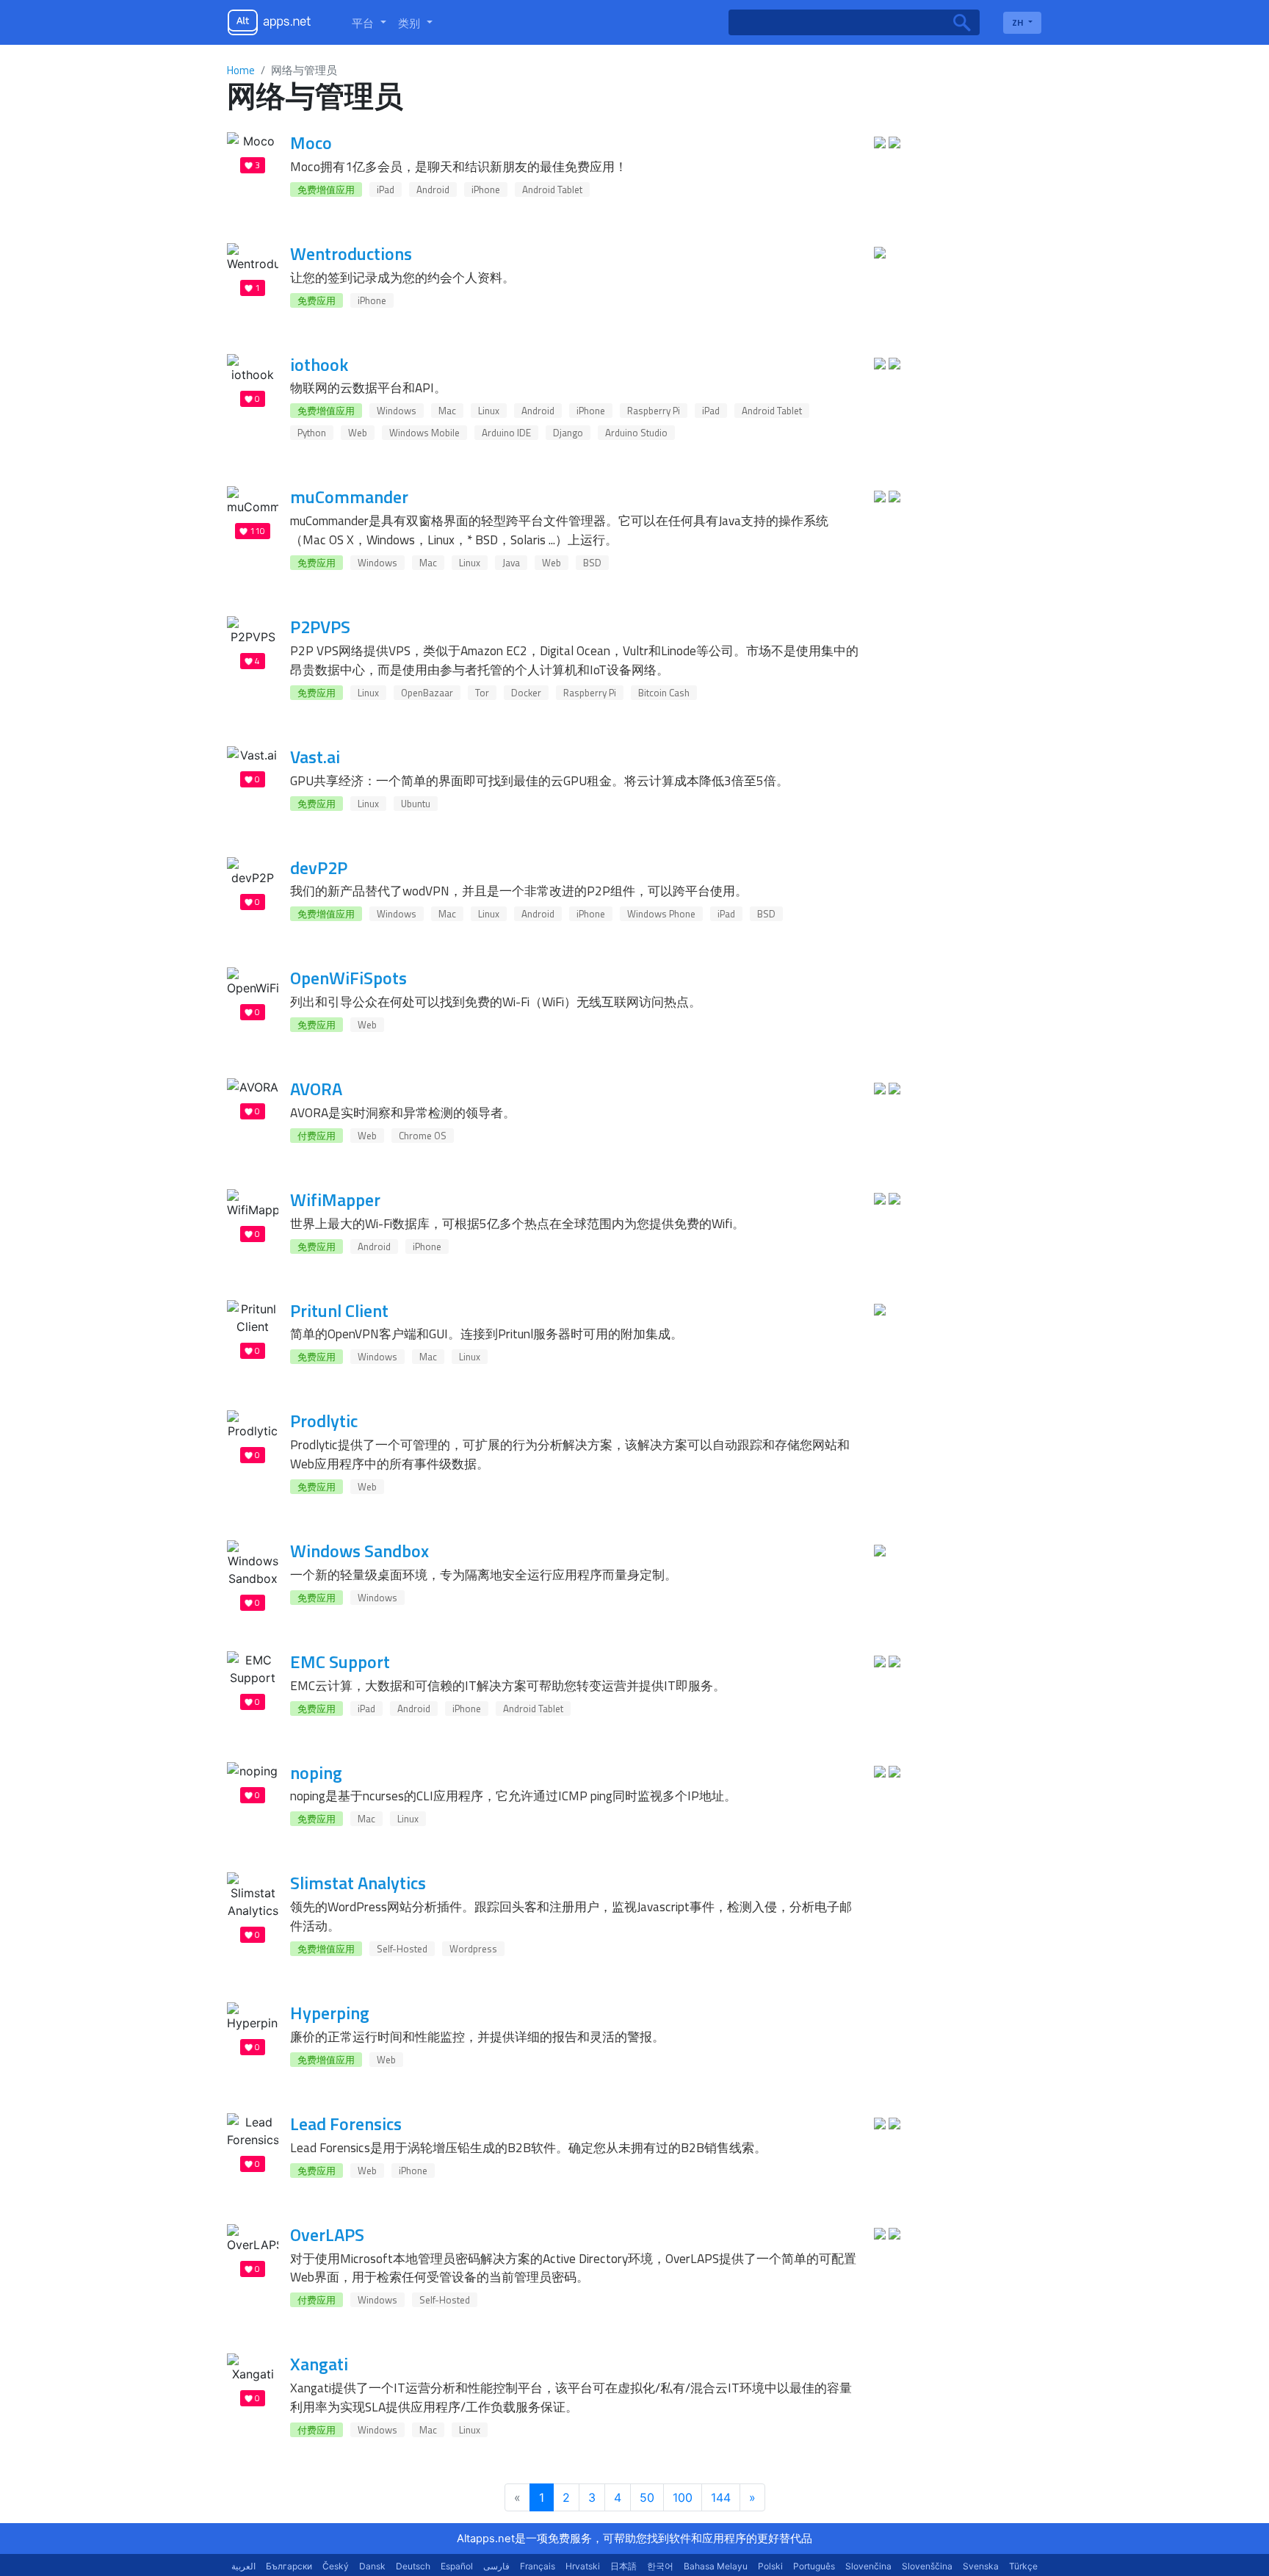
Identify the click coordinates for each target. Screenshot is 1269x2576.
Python (312, 433)
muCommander (349, 497)
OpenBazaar (427, 693)
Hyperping (330, 2013)
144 (721, 2497)
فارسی (496, 2566)
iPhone (486, 190)
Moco (311, 142)
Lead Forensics (346, 2124)
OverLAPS (327, 2234)
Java (511, 563)
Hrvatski (583, 2566)
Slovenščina (927, 2566)
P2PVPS (320, 627)
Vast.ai (315, 757)
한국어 (660, 2566)
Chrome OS (423, 1136)
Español (457, 2566)
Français (538, 2566)
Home (241, 70)
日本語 (623, 2566)
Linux (489, 411)
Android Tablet (552, 190)
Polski (770, 2566)
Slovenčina (868, 2566)
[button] (369, 23)
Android (433, 190)
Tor (482, 693)
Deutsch (413, 2566)
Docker (526, 693)
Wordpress (473, 1949)
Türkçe (1023, 2566)
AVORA (316, 1089)
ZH (1019, 22)
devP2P (319, 867)
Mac (447, 411)
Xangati (319, 2364)
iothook (319, 364)
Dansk (372, 2566)
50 (647, 2497)
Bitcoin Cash (664, 693)
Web (358, 433)
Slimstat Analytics (358, 1883)
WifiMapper (335, 1199)
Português (814, 2566)
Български (289, 2566)
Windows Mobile (424, 433)
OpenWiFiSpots (348, 978)
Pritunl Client (339, 1310)
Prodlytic (324, 1421)
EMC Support (340, 1662)
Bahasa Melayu (716, 2566)
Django (568, 433)
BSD (592, 563)
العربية (243, 2566)
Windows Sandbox (359, 1551)
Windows (397, 411)
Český (336, 2566)
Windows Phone (661, 914)
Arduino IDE (506, 433)
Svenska (981, 2566)
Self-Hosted (402, 1949)
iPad (386, 190)
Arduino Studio (636, 433)
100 (683, 2497)
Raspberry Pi (654, 411)
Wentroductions (351, 253)
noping (316, 1772)
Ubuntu (416, 804)
